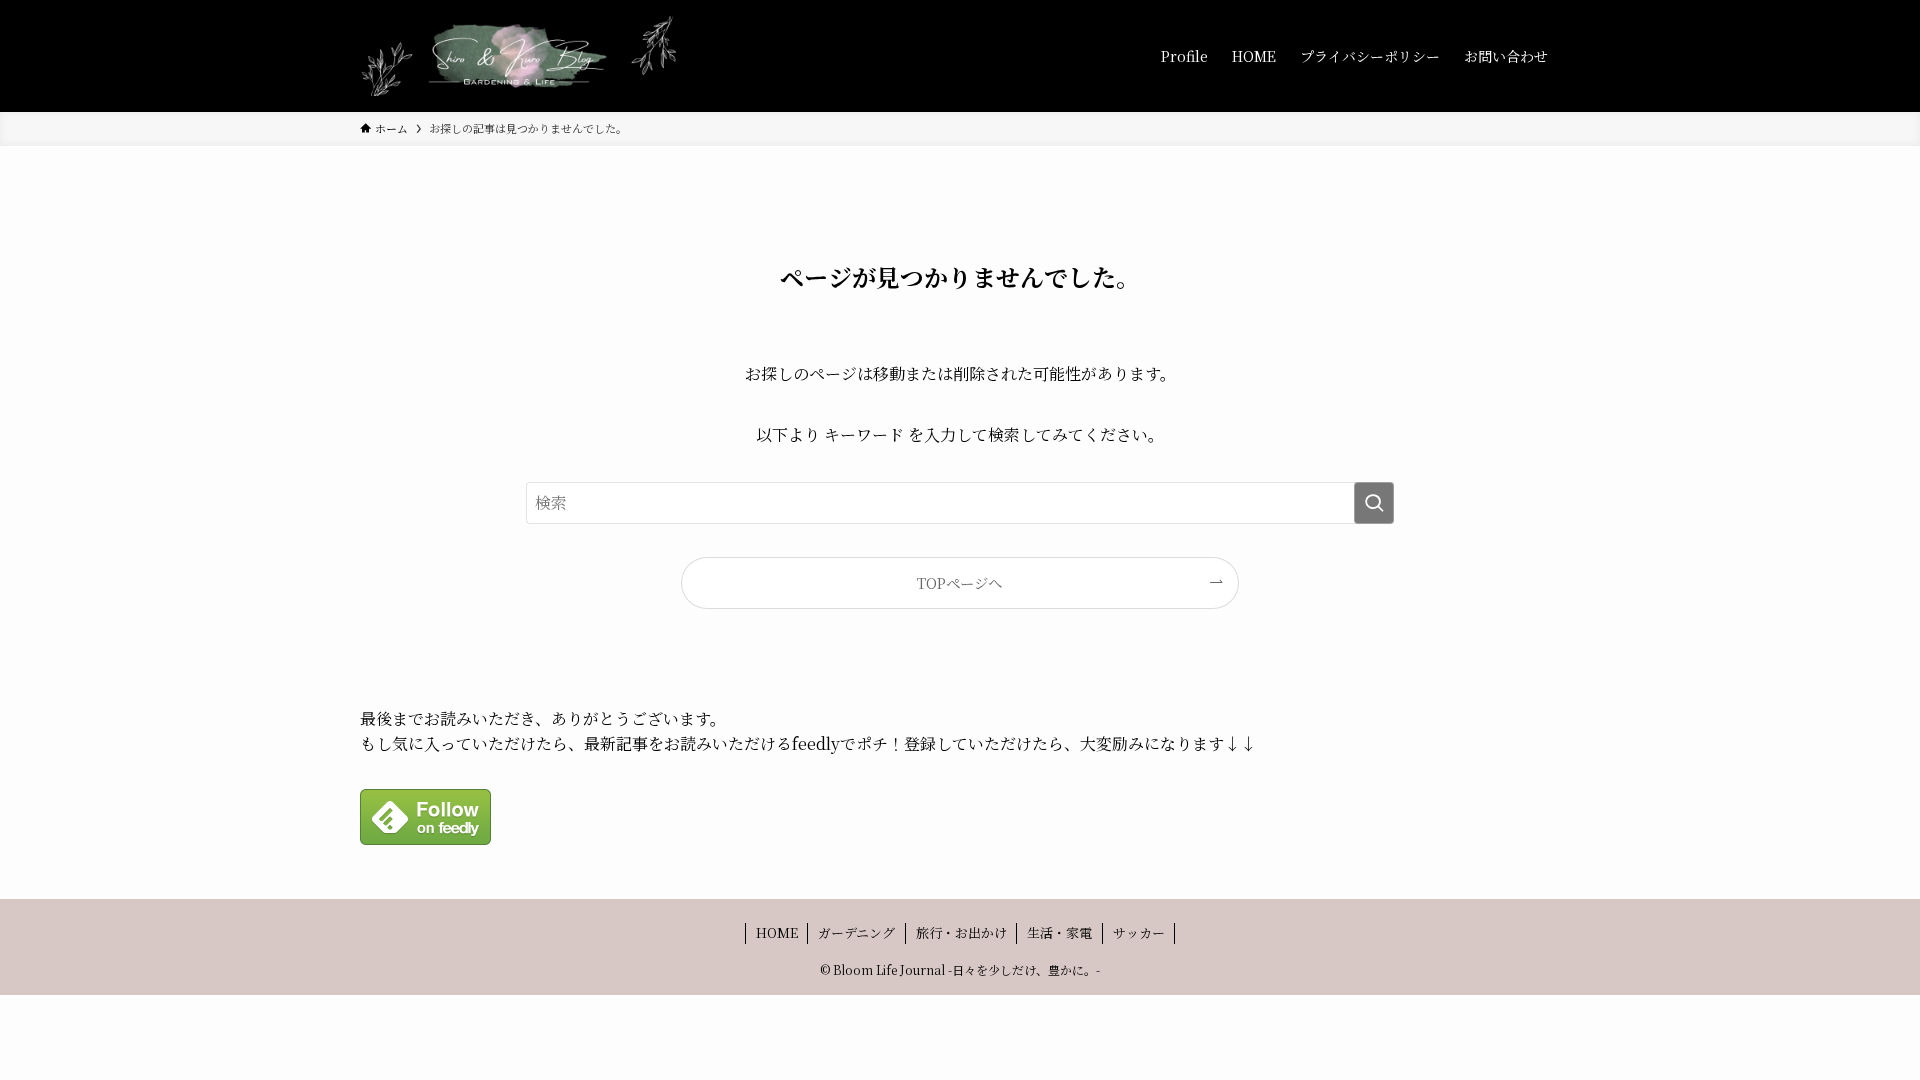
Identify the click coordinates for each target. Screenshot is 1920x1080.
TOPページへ (959, 582)
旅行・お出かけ (961, 932)
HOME (777, 932)
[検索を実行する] (1374, 503)
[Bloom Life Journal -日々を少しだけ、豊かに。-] (520, 56)
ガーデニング (856, 932)
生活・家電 (1059, 932)
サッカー (1139, 932)
